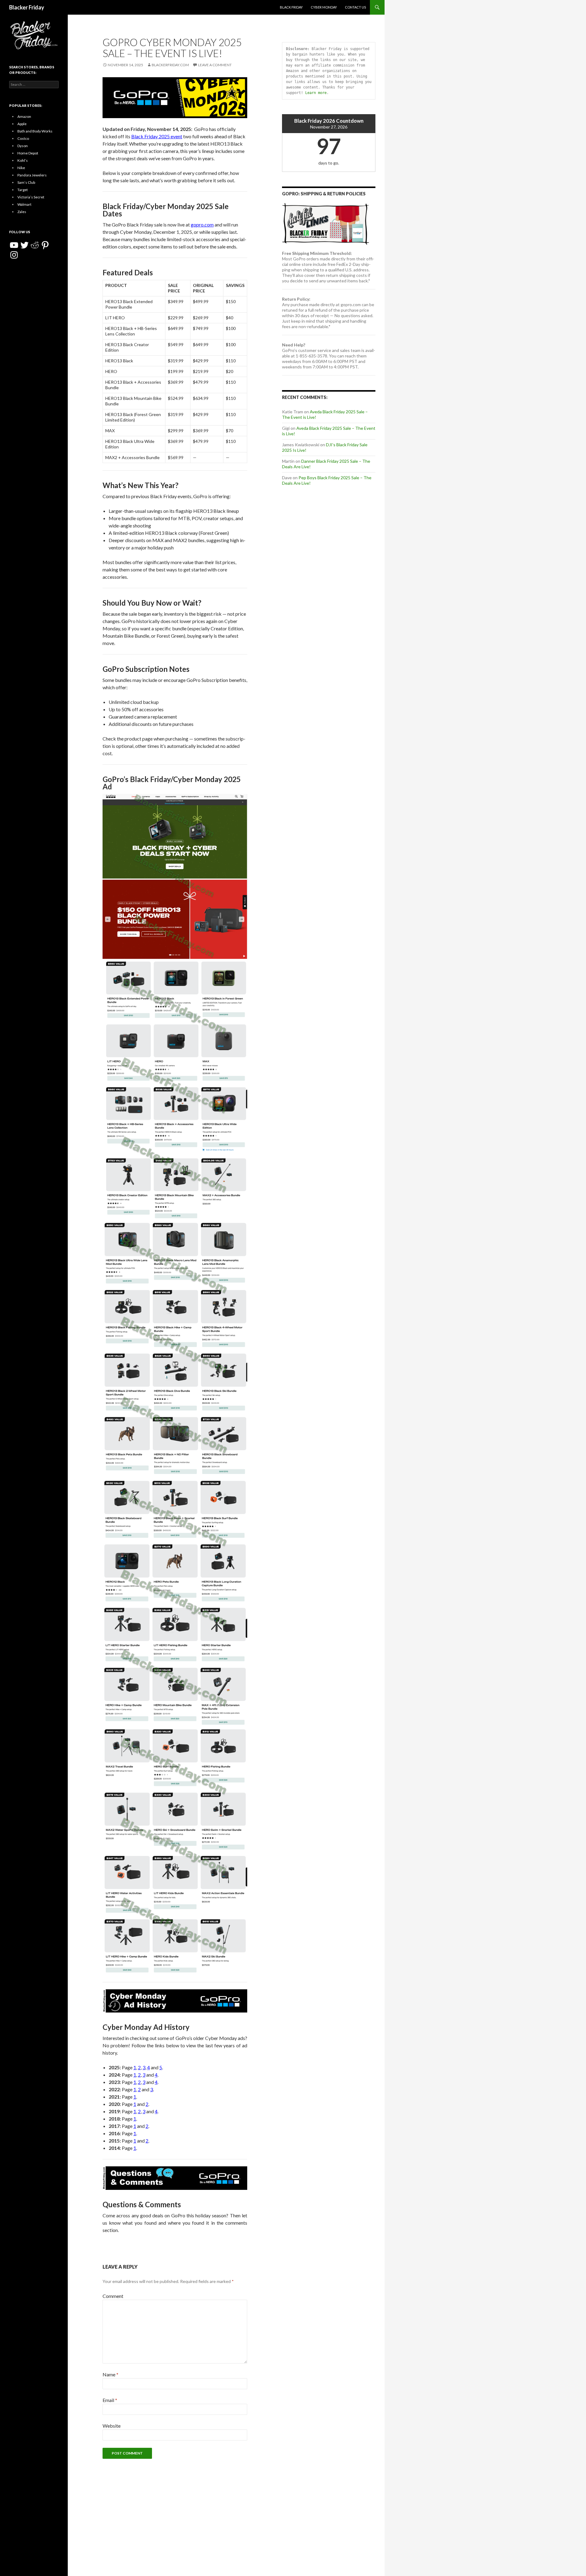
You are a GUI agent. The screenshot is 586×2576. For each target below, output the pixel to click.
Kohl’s (23, 160)
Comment (113, 2296)
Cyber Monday (324, 7)
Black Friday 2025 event (157, 136)
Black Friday (291, 7)
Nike (21, 168)
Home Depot (28, 153)
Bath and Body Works (35, 131)
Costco (23, 138)
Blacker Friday (27, 7)
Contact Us (355, 7)
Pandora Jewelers (32, 175)
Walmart (24, 204)
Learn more (316, 93)
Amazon (24, 116)
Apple (22, 124)
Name (110, 2374)
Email (110, 2400)
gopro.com (202, 225)
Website (112, 2426)
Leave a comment (215, 65)
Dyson (23, 146)
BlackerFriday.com (170, 65)
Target (23, 190)
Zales (22, 212)
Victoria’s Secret (31, 197)
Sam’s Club (26, 182)
